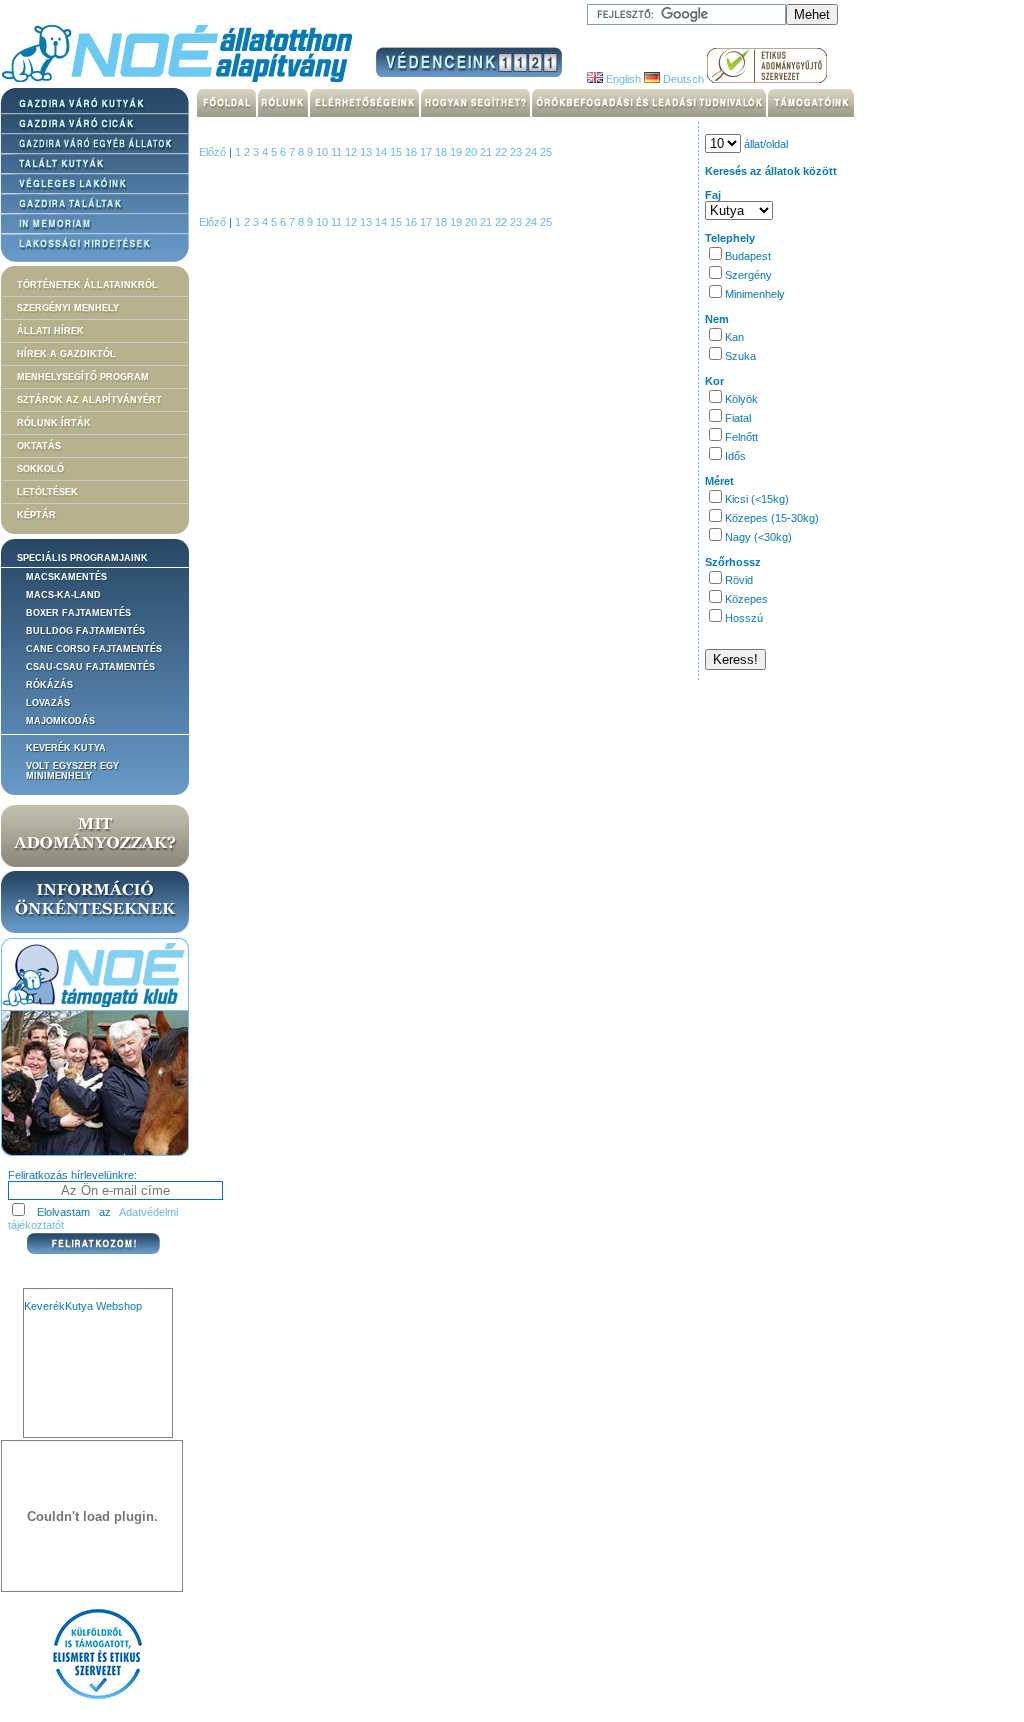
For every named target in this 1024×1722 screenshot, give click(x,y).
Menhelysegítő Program (83, 377)
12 (352, 152)
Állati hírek (50, 331)
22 (502, 152)
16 (412, 152)
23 (517, 152)
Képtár (36, 515)
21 (487, 152)
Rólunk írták (54, 423)
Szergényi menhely (68, 308)
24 (532, 152)
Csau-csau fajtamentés (90, 667)
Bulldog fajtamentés (85, 631)
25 (546, 152)
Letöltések (47, 492)
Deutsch (682, 79)
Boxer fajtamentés (78, 613)
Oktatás (39, 446)
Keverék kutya (66, 748)
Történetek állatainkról (87, 285)
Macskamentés (66, 577)
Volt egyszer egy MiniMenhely (72, 771)
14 (382, 152)
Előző (212, 152)
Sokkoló (40, 469)
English (622, 79)
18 (442, 152)
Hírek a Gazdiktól (66, 354)
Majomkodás (60, 721)
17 (427, 152)
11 (338, 152)
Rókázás (49, 685)
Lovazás (48, 703)
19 (457, 152)
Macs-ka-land (63, 595)
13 (367, 152)
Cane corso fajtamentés (94, 649)
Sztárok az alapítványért (89, 400)
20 (472, 152)
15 (397, 152)
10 (323, 152)
